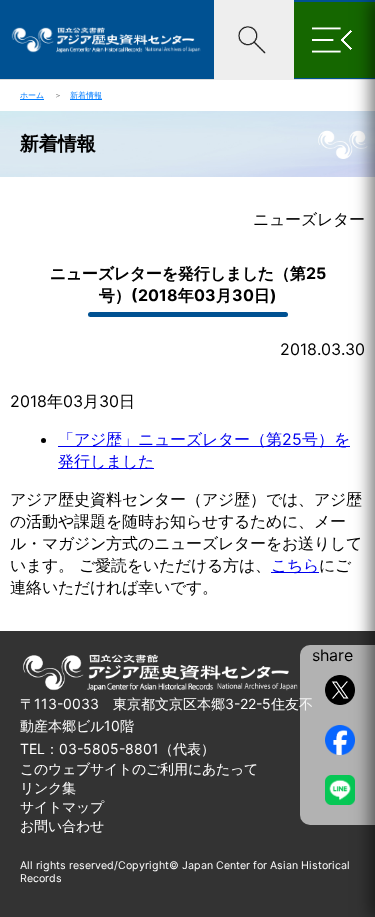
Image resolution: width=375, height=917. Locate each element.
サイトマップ (62, 806)
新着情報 (86, 95)
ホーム (32, 95)
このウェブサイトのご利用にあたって (139, 768)
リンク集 (48, 787)
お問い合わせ (62, 825)
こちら (295, 565)
